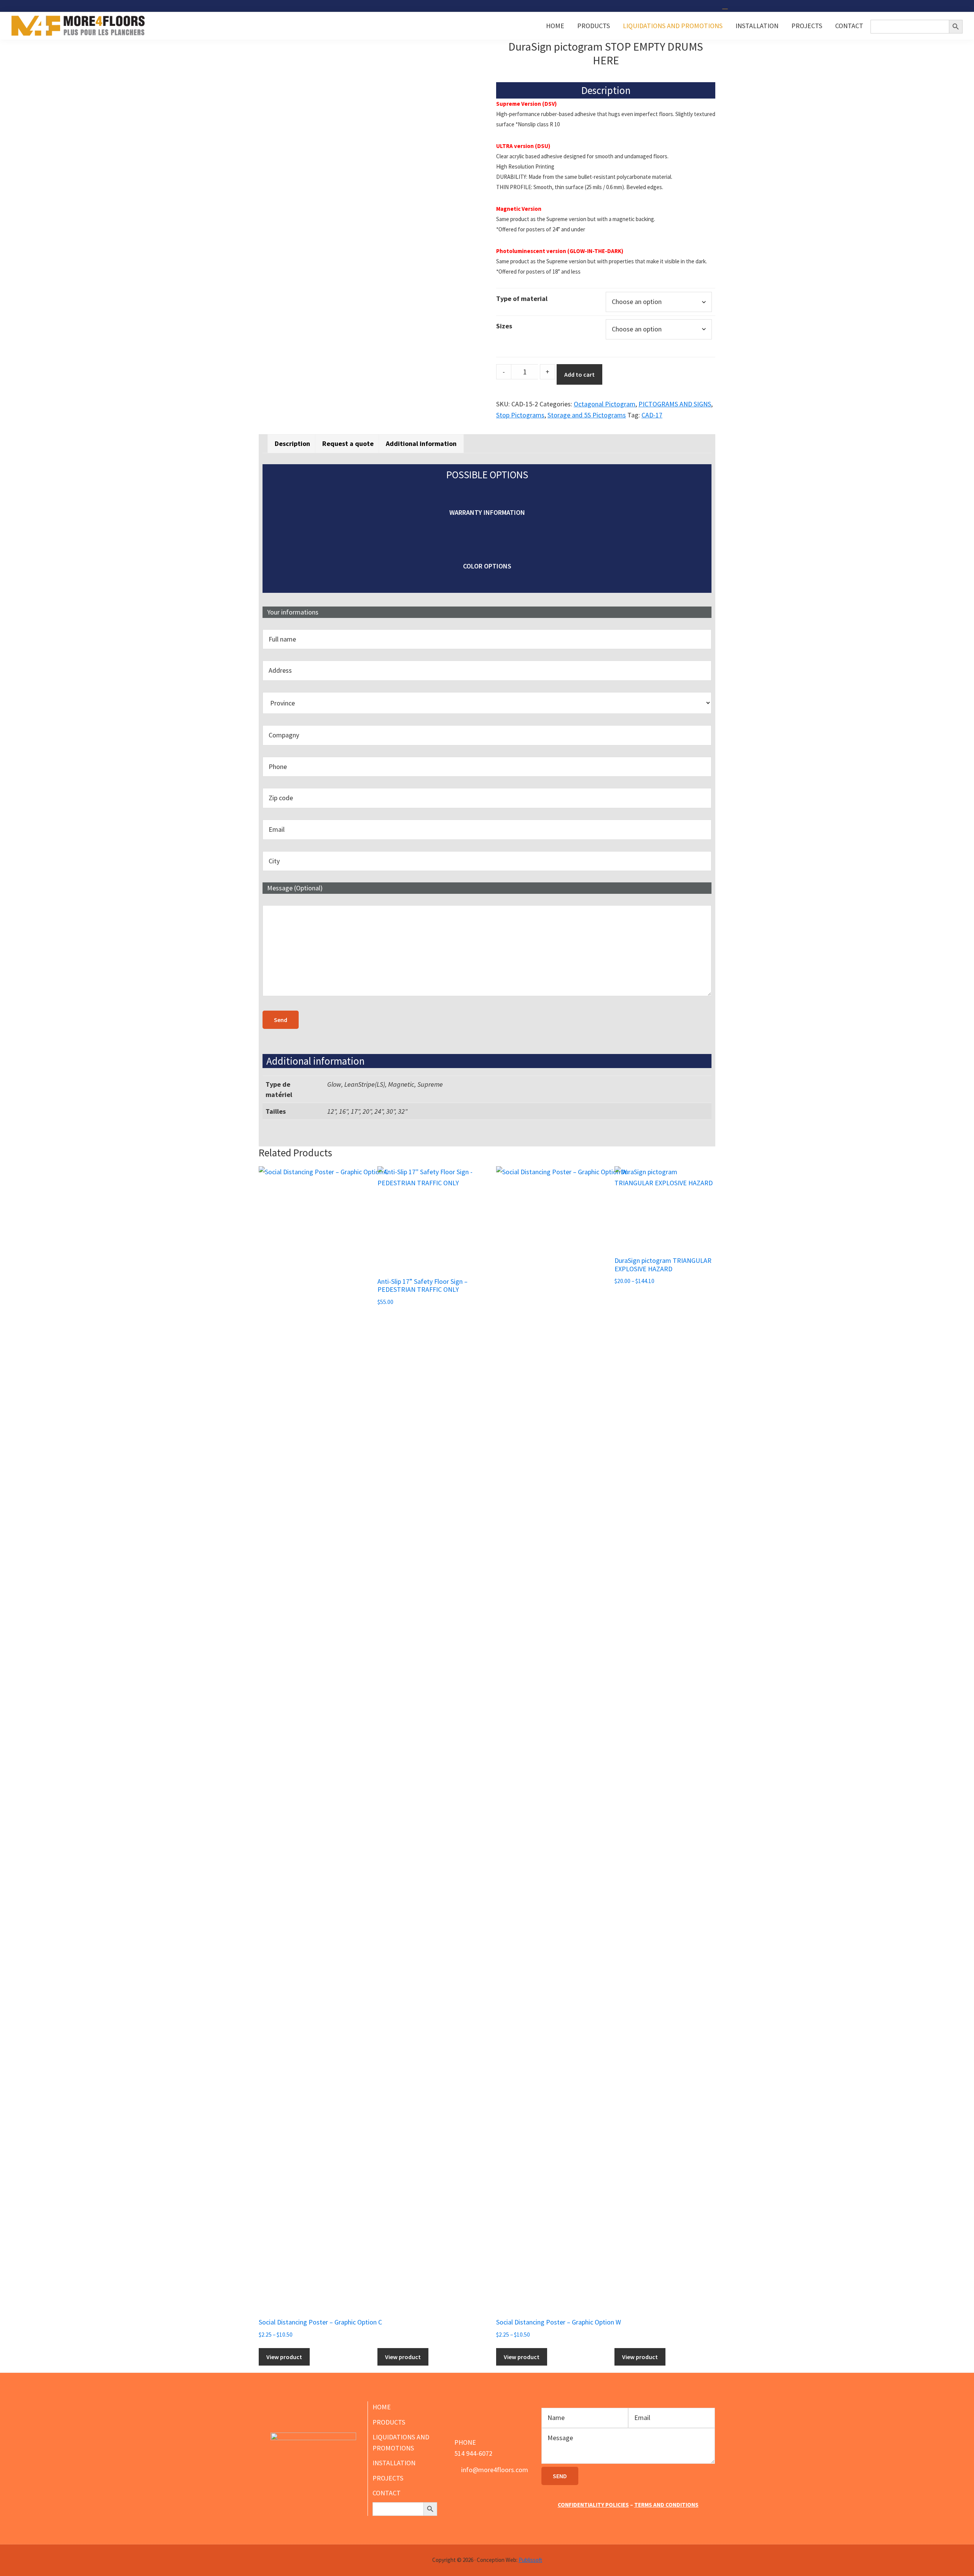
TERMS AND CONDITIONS (666, 2505)
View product (284, 2357)
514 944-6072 (473, 2453)
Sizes (504, 326)
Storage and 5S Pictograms (587, 415)
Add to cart (579, 374)
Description (292, 443)
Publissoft (530, 2560)
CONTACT (387, 2493)
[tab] (292, 443)
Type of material (522, 299)
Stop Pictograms (520, 415)
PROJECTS (388, 2478)
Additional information (421, 443)
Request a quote (348, 443)
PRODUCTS (389, 2422)
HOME (382, 2407)
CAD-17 (652, 415)
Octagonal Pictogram (605, 404)
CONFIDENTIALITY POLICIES (593, 2505)
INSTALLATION (394, 2463)
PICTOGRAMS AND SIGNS (675, 404)
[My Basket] (726, 6)
